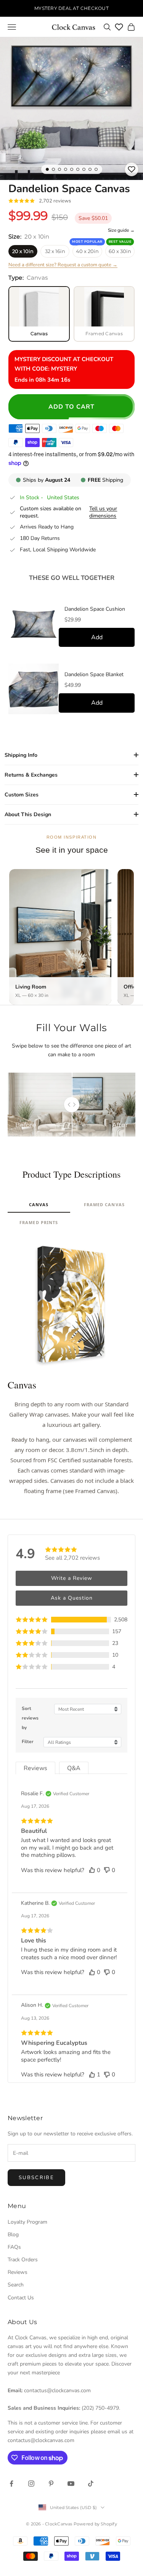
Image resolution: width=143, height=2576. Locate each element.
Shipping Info (21, 755)
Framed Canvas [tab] (104, 1204)
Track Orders (23, 2260)
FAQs (14, 2247)
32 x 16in (55, 251)
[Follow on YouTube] (71, 2484)
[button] (71, 1620)
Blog (13, 2234)
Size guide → (121, 230)
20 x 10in (23, 251)
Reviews (18, 2272)
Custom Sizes (22, 795)
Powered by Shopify (95, 2524)
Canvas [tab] (39, 1204)
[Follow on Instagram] (31, 2484)
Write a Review (72, 1578)
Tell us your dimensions (103, 512)
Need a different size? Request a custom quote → (63, 265)
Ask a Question (72, 1598)
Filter (28, 1742)
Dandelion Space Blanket (94, 675)
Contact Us (21, 2298)
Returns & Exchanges (31, 775)
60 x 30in (120, 251)
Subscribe (36, 2178)
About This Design (28, 814)
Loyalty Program (27, 2222)
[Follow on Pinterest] (51, 2484)
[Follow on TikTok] (91, 2484)
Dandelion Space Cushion (95, 609)
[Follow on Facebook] (11, 2484)
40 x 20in (87, 251)
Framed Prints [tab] (39, 1222)
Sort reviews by (30, 1718)
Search (16, 2285)
